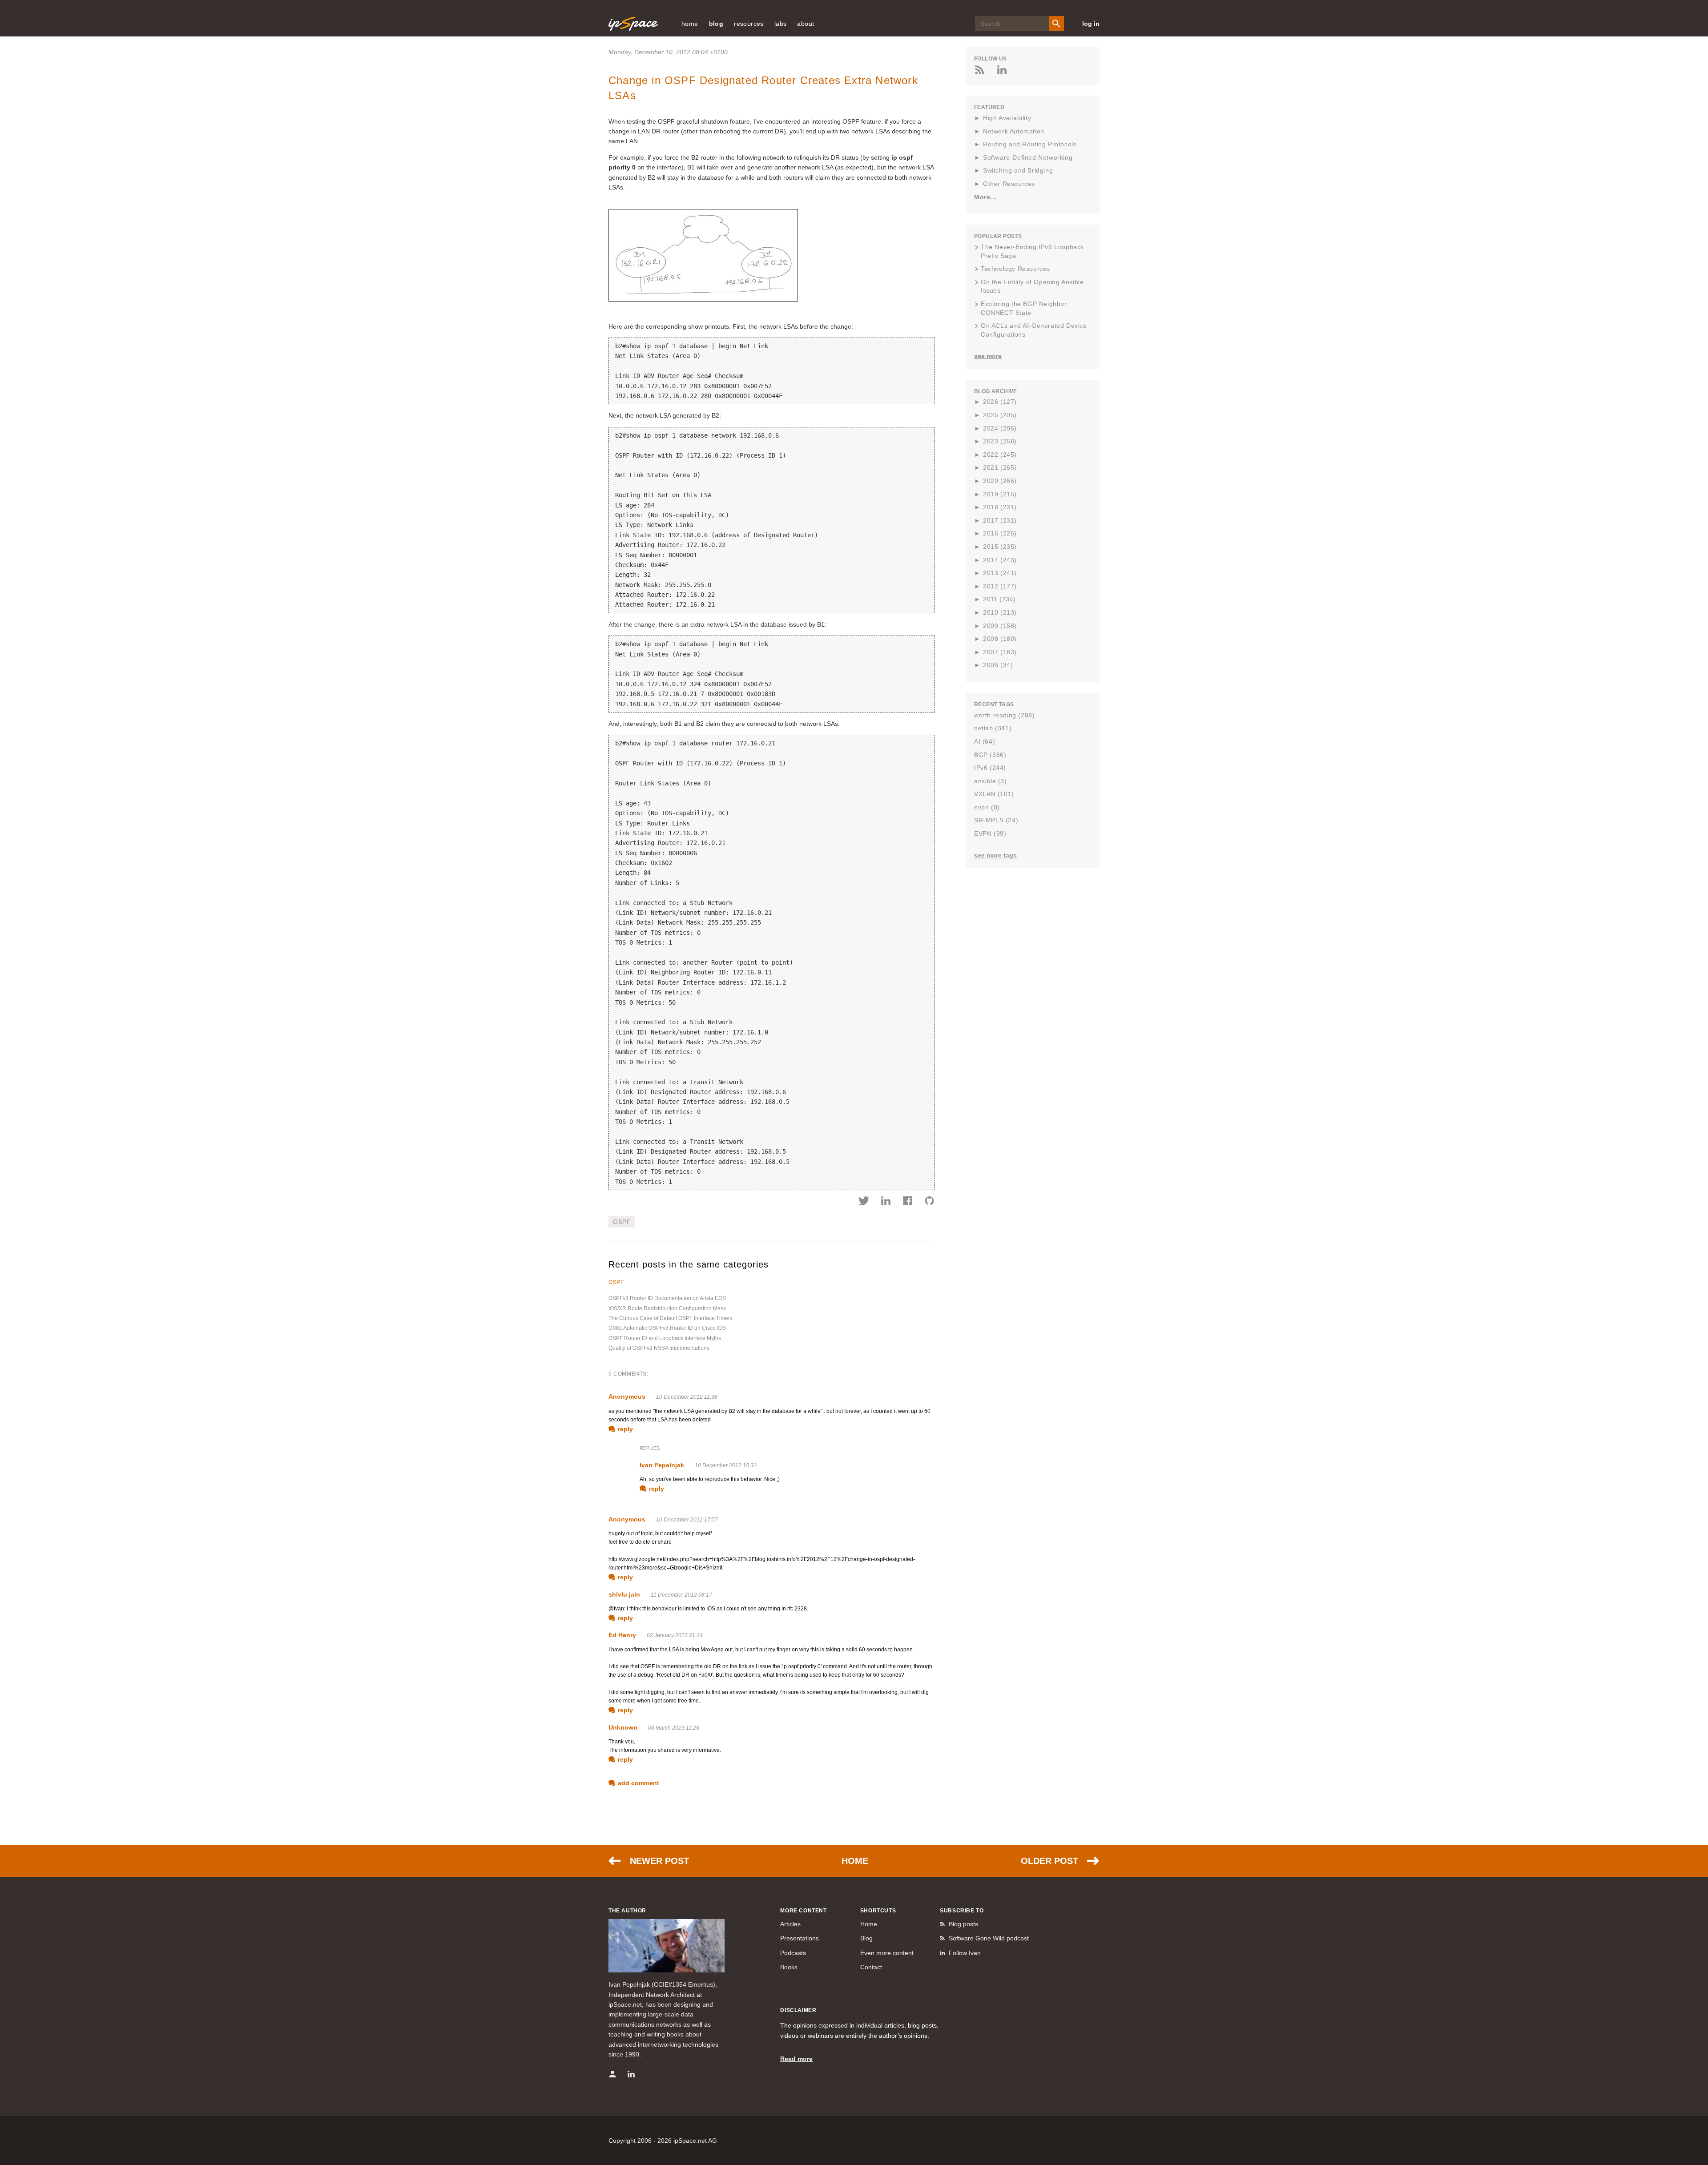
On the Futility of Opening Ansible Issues (1032, 286)
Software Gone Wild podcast (989, 1938)
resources (749, 24)
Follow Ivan (965, 1953)
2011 (999, 599)
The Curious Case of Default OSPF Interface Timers (671, 1318)
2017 (1000, 520)
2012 (1000, 586)
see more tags (995, 855)
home (690, 24)
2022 (1000, 455)
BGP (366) (990, 755)
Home (855, 1861)
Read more (796, 2059)
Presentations (800, 1938)
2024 (1000, 428)
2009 (1000, 626)
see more (988, 356)
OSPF (622, 1222)
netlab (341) (993, 728)
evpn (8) (987, 807)
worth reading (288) (1004, 715)
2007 (1000, 652)
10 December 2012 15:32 (726, 1465)
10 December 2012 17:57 (687, 1520)
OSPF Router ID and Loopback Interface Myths (665, 1338)
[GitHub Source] (929, 1202)
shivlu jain (624, 1594)
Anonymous (627, 1396)
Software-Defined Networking (1028, 157)
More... (985, 197)
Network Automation (1014, 131)
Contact (871, 1967)
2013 (1000, 573)
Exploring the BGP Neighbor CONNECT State (1024, 308)
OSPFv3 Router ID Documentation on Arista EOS (667, 1298)
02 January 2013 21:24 (675, 1635)
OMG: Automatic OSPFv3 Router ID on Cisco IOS (667, 1328)
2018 (1000, 507)
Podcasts (793, 1953)
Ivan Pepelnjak (662, 1465)
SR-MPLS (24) (996, 820)
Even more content (887, 1953)
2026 (1000, 402)
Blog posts (963, 1924)
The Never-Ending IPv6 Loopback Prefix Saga (1032, 251)
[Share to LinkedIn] (886, 1202)
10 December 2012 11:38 (687, 1397)
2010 (1000, 612)
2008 (1000, 639)
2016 (1000, 533)
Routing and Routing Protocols (1030, 144)
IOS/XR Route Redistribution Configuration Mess (667, 1308)
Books (789, 1967)
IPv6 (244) (990, 768)
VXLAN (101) (994, 794)
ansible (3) (991, 781)
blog (716, 24)
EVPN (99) (990, 833)
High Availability (1007, 118)
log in (1091, 24)
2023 (1000, 441)
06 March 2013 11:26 (674, 1728)
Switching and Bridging (1018, 170)
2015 (1000, 547)
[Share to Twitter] (864, 1202)
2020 (1000, 481)
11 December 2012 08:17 (681, 1595)
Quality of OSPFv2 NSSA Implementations (659, 1348)
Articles (790, 1924)
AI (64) (985, 741)
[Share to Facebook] (908, 1202)
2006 (998, 665)
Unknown (623, 1727)
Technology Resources (1015, 269)
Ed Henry (622, 1635)
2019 (1000, 494)
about (806, 24)
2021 (1000, 467)
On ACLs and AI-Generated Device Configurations (1034, 330)
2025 (1000, 415)
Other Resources (1009, 184)
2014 (1000, 560)
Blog (866, 1938)
